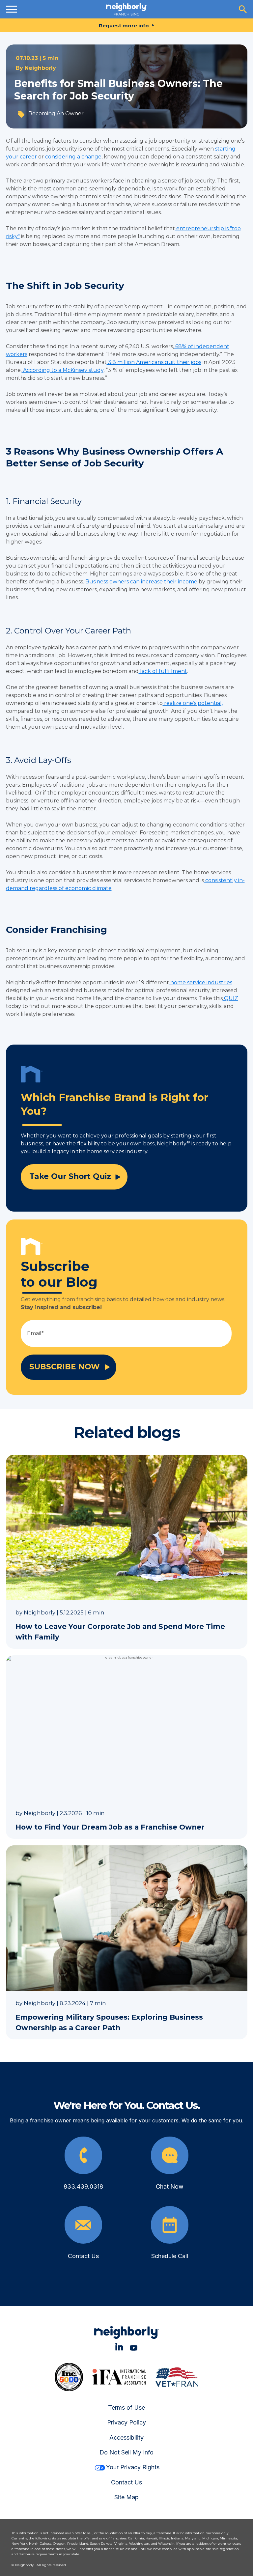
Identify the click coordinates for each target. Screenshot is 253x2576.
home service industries (201, 982)
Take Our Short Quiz (70, 1176)
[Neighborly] (126, 9)
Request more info (124, 26)
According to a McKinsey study (63, 370)
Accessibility (126, 2437)
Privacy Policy (126, 2422)
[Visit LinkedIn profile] (119, 2347)
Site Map (126, 2497)
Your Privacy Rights (133, 2467)
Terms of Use (126, 2408)
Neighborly (40, 68)
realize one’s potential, (193, 703)
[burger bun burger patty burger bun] (12, 9)
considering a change (73, 157)
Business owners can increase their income (141, 582)
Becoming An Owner (56, 113)
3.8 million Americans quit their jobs (154, 362)
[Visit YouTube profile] (134, 2347)
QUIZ (230, 998)
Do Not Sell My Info (126, 2452)
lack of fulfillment (163, 671)
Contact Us (126, 2482)
